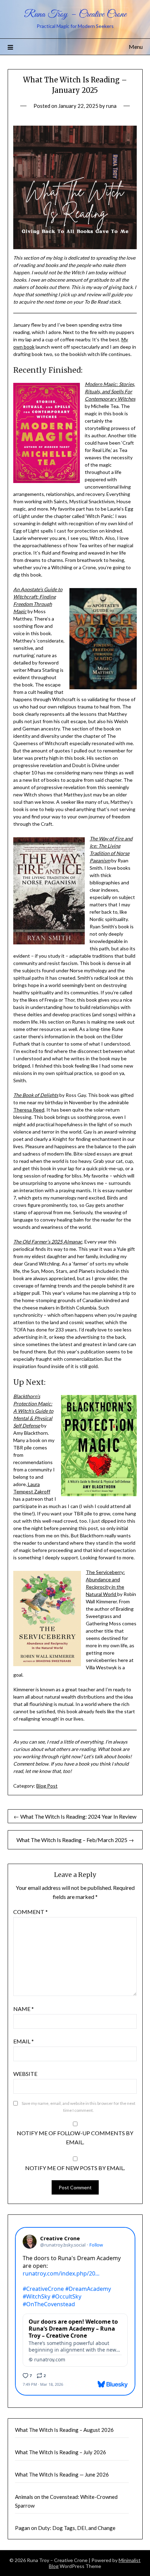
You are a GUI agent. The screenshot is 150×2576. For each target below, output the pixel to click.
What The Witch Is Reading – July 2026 (61, 2452)
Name (24, 2009)
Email (24, 2041)
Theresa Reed (29, 1110)
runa (111, 106)
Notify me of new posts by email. (75, 2168)
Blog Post (47, 1786)
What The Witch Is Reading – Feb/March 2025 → (75, 1840)
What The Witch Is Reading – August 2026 (64, 2430)
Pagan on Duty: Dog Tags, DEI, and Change (65, 2528)
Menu (136, 47)
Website (25, 2074)
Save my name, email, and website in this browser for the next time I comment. (78, 2107)
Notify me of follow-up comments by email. (75, 2137)
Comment (31, 1912)
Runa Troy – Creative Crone (75, 14)
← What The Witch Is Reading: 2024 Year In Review (75, 1816)
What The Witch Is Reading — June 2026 (62, 2474)
